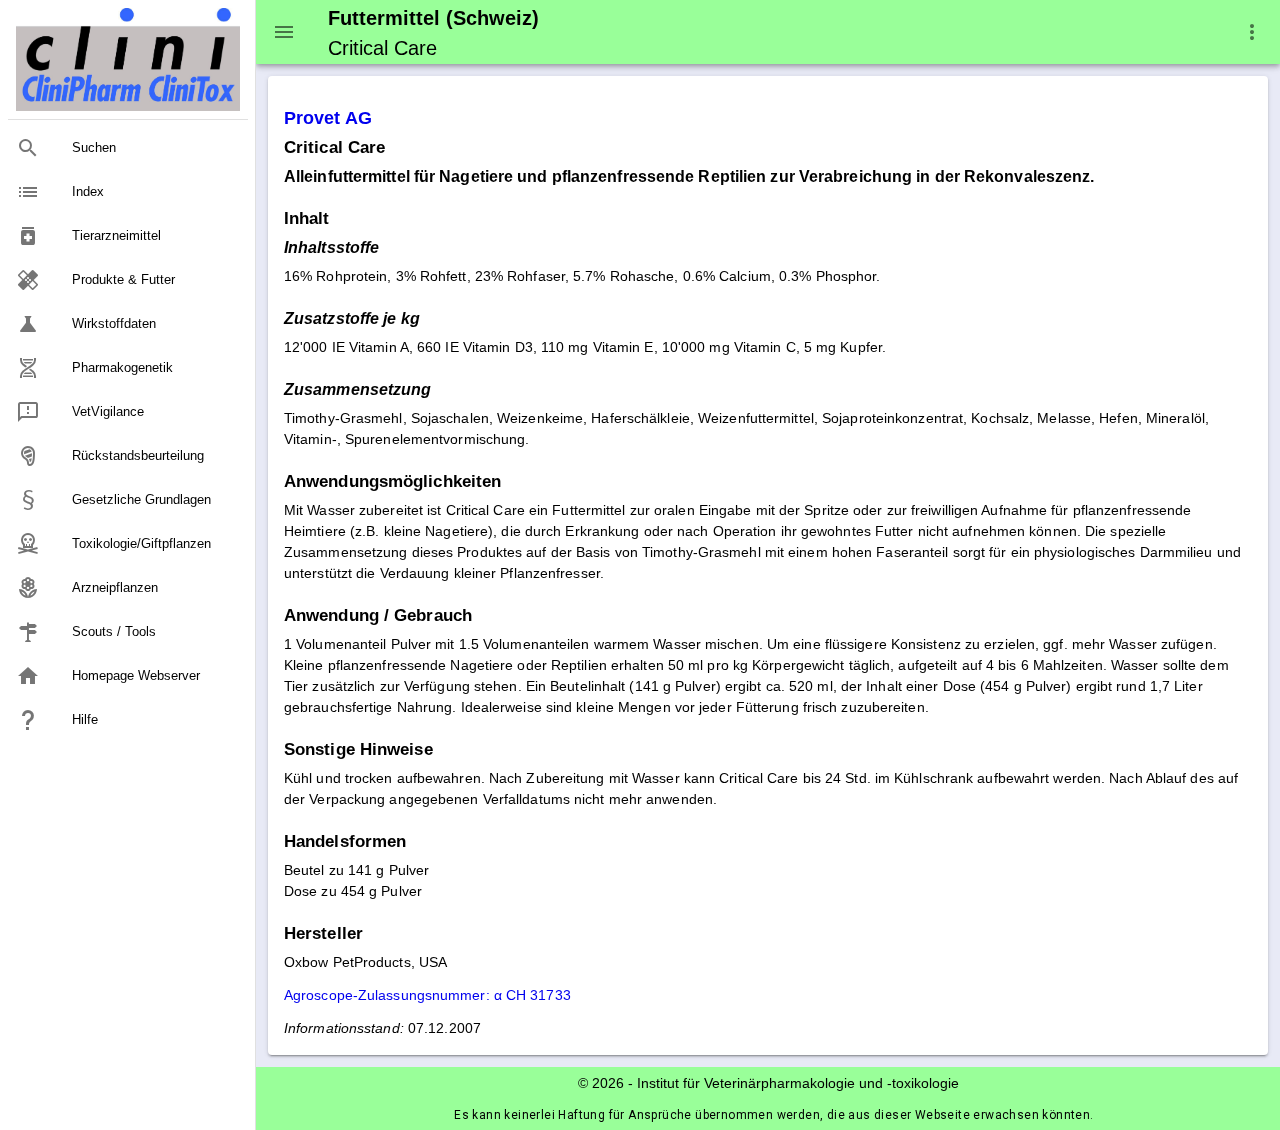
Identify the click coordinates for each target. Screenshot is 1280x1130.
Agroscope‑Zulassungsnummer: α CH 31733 (427, 995)
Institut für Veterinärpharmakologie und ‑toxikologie (798, 1083)
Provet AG (328, 118)
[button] (1252, 32)
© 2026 (601, 1083)
